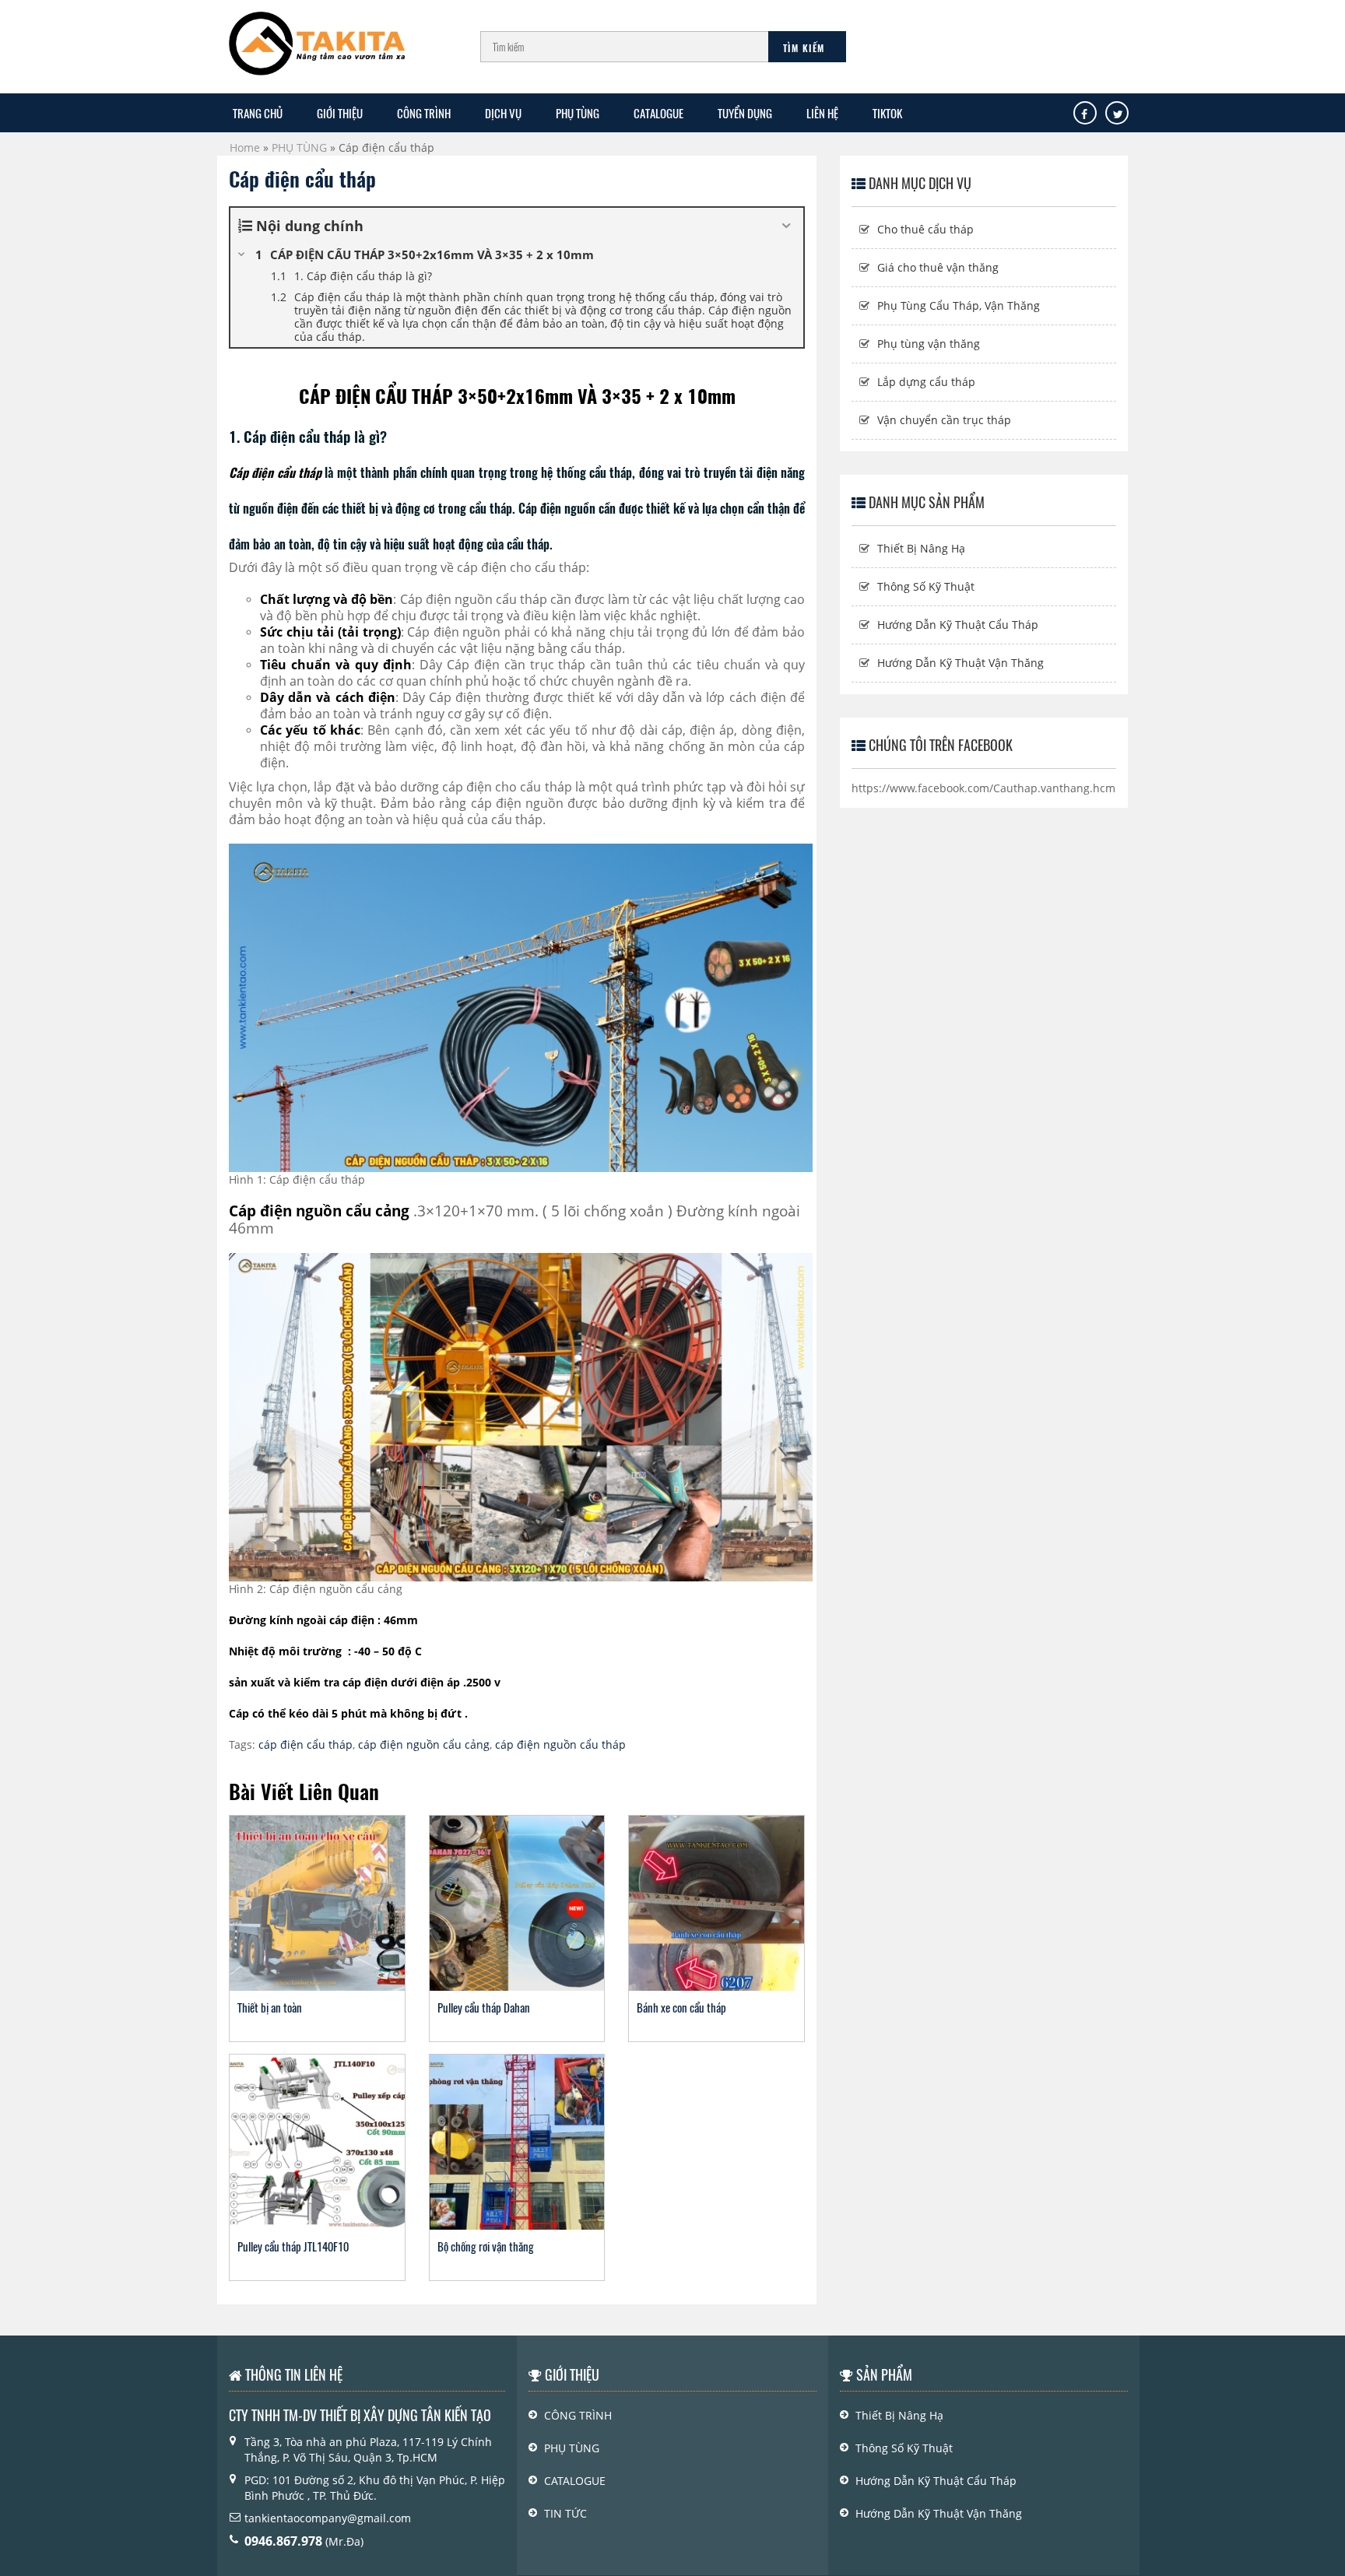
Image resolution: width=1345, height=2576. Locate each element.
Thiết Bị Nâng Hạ (921, 548)
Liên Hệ (822, 113)
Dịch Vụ (503, 113)
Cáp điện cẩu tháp (302, 179)
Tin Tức (565, 2513)
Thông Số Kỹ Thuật (926, 586)
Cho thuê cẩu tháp (925, 229)
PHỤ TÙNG (578, 113)
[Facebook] (1084, 114)
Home (245, 147)
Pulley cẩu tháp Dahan (484, 2007)
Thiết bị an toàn (270, 2007)
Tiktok (887, 113)
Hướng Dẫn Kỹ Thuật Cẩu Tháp (958, 625)
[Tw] (1118, 114)
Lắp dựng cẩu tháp (926, 382)
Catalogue (658, 113)
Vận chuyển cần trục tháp (944, 420)
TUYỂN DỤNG (745, 113)
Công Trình (578, 2415)
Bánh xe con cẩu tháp (681, 2007)
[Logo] (317, 36)
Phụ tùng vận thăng (929, 344)
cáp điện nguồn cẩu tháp (560, 1744)
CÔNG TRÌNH (424, 113)
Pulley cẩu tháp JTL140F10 (293, 2246)
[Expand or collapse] (786, 226)
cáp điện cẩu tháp (306, 1744)
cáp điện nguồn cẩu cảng (424, 1744)
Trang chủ (258, 113)
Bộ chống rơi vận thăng (486, 2246)
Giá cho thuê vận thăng (938, 267)
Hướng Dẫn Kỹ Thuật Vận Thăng (960, 663)
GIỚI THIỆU (340, 113)
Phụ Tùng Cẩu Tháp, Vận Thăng (959, 305)
